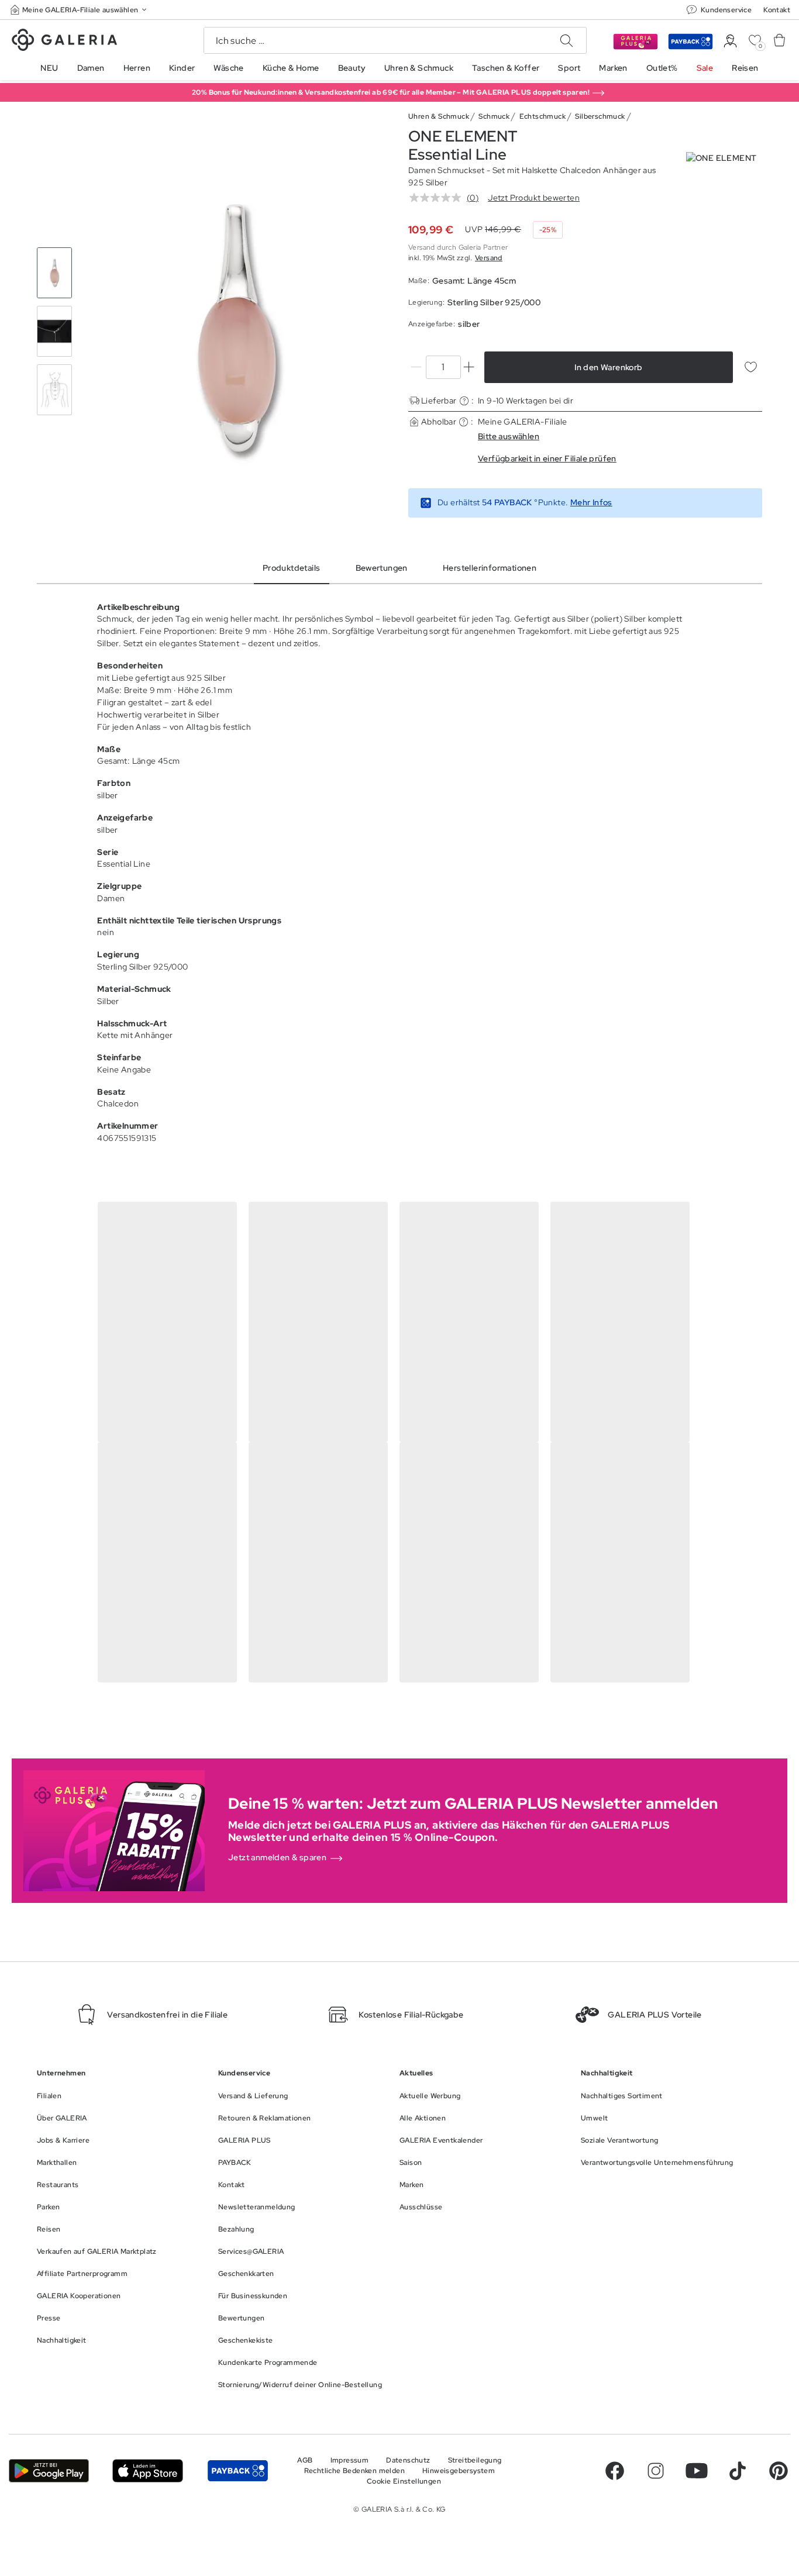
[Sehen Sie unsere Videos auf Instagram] (656, 2471)
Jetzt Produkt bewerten (534, 198)
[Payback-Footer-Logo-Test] (238, 2471)
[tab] (237, 332)
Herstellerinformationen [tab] (490, 568)
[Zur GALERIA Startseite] (64, 42)
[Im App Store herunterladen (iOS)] (148, 2471)
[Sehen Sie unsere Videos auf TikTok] (738, 2471)
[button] (80, 10)
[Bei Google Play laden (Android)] (49, 2471)
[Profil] (730, 41)
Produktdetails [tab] (292, 568)
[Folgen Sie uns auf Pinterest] (779, 2471)
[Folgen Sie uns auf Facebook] (615, 2471)
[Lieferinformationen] (464, 401)
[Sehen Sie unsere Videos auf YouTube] (697, 2471)
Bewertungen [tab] (382, 568)
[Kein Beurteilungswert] (438, 198)
